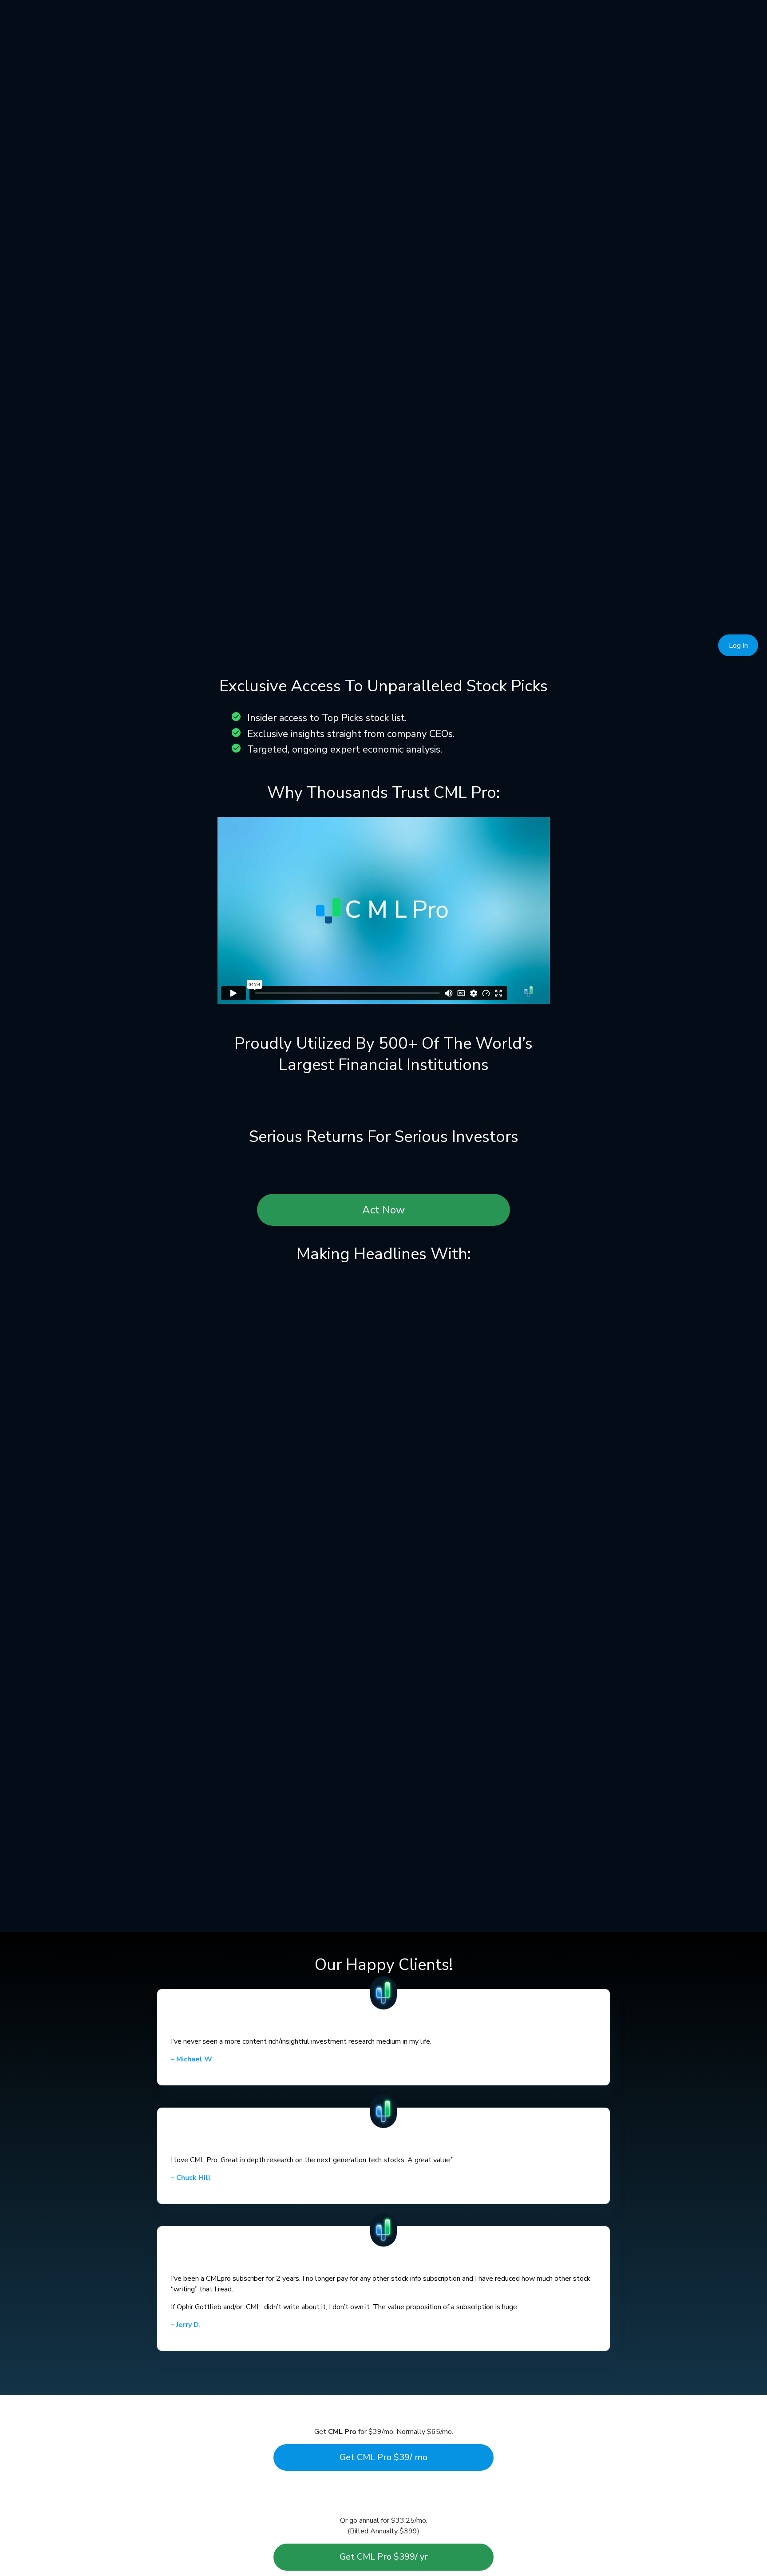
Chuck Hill (191, 2178)
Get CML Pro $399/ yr (384, 2557)
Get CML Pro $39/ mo (383, 2457)
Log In (738, 646)
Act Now (383, 1210)
